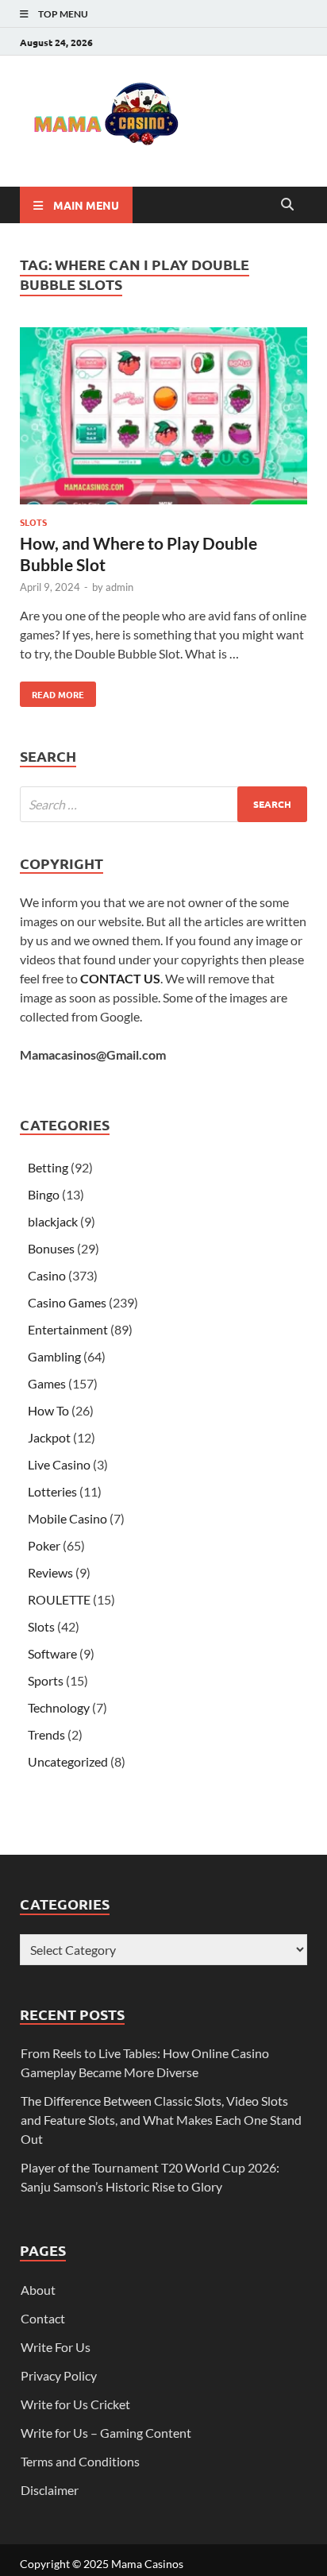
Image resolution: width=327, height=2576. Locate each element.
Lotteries (52, 1491)
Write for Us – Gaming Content (106, 2433)
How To (48, 1410)
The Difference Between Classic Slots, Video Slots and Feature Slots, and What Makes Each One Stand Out (161, 2120)
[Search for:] (163, 804)
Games (47, 1383)
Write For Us (56, 2347)
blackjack (53, 1221)
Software (52, 1653)
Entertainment (68, 1329)
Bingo (44, 1194)
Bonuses (51, 1248)
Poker (44, 1545)
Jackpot (49, 1437)
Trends (46, 1734)
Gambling (54, 1356)
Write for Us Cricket (75, 2404)
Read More (52, 691)
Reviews (50, 1572)
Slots (33, 522)
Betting (48, 1167)
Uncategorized (68, 1761)
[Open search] (287, 205)
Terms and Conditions (80, 2461)
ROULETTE (59, 1599)
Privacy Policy (59, 2375)
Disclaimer (50, 2490)
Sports (46, 1680)
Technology (59, 1707)
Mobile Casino (67, 1518)
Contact (43, 2318)
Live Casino (59, 1464)
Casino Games (67, 1302)
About (38, 2290)
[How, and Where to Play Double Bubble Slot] (163, 419)
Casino (47, 1275)
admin (119, 587)
